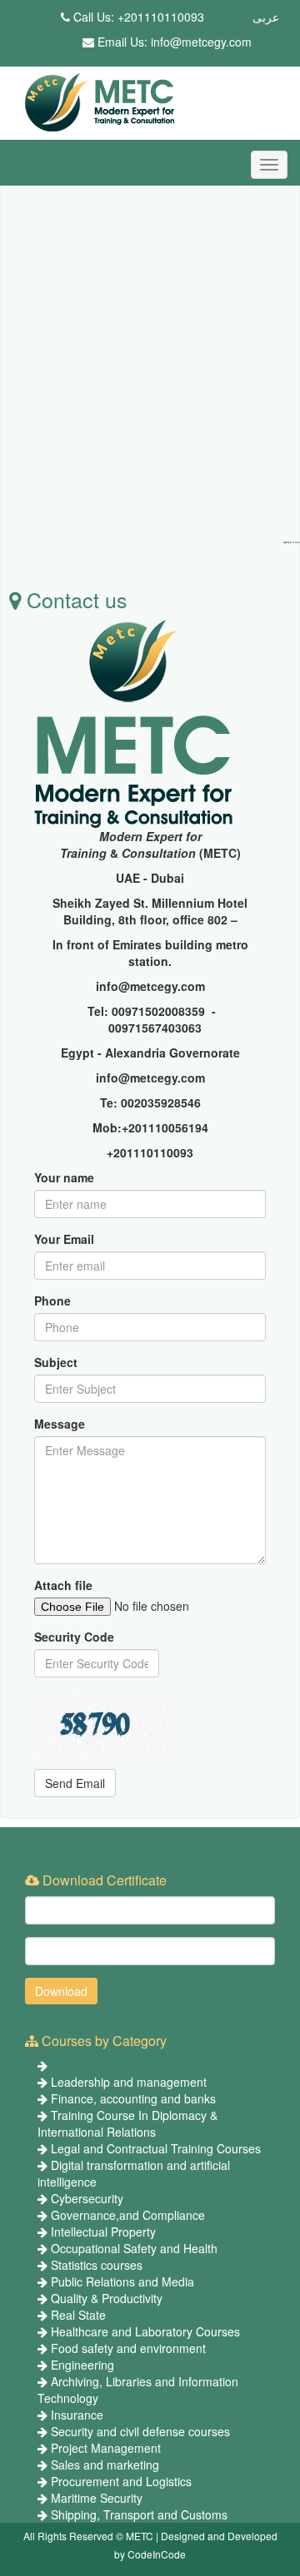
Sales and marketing (105, 2465)
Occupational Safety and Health (134, 2248)
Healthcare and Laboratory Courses (145, 2331)
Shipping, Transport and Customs (139, 2514)
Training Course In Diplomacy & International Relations (127, 2123)
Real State (78, 2315)
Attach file (63, 1585)
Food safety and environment (128, 2348)
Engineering (82, 2365)
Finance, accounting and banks (133, 2098)
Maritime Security (97, 2498)
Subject (56, 1362)
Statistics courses (97, 2265)
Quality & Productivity (107, 2298)
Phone (52, 1300)
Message (60, 1424)
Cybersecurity (87, 2198)
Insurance (77, 2415)
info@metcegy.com (201, 42)
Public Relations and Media (122, 2281)
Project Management (106, 2448)
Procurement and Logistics (121, 2481)
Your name (64, 1177)
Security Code (74, 1637)
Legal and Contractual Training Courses (156, 2148)
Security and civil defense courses (140, 2431)
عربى (266, 17)
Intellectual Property (103, 2232)
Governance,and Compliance (128, 2215)
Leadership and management (129, 2082)
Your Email (64, 1239)
